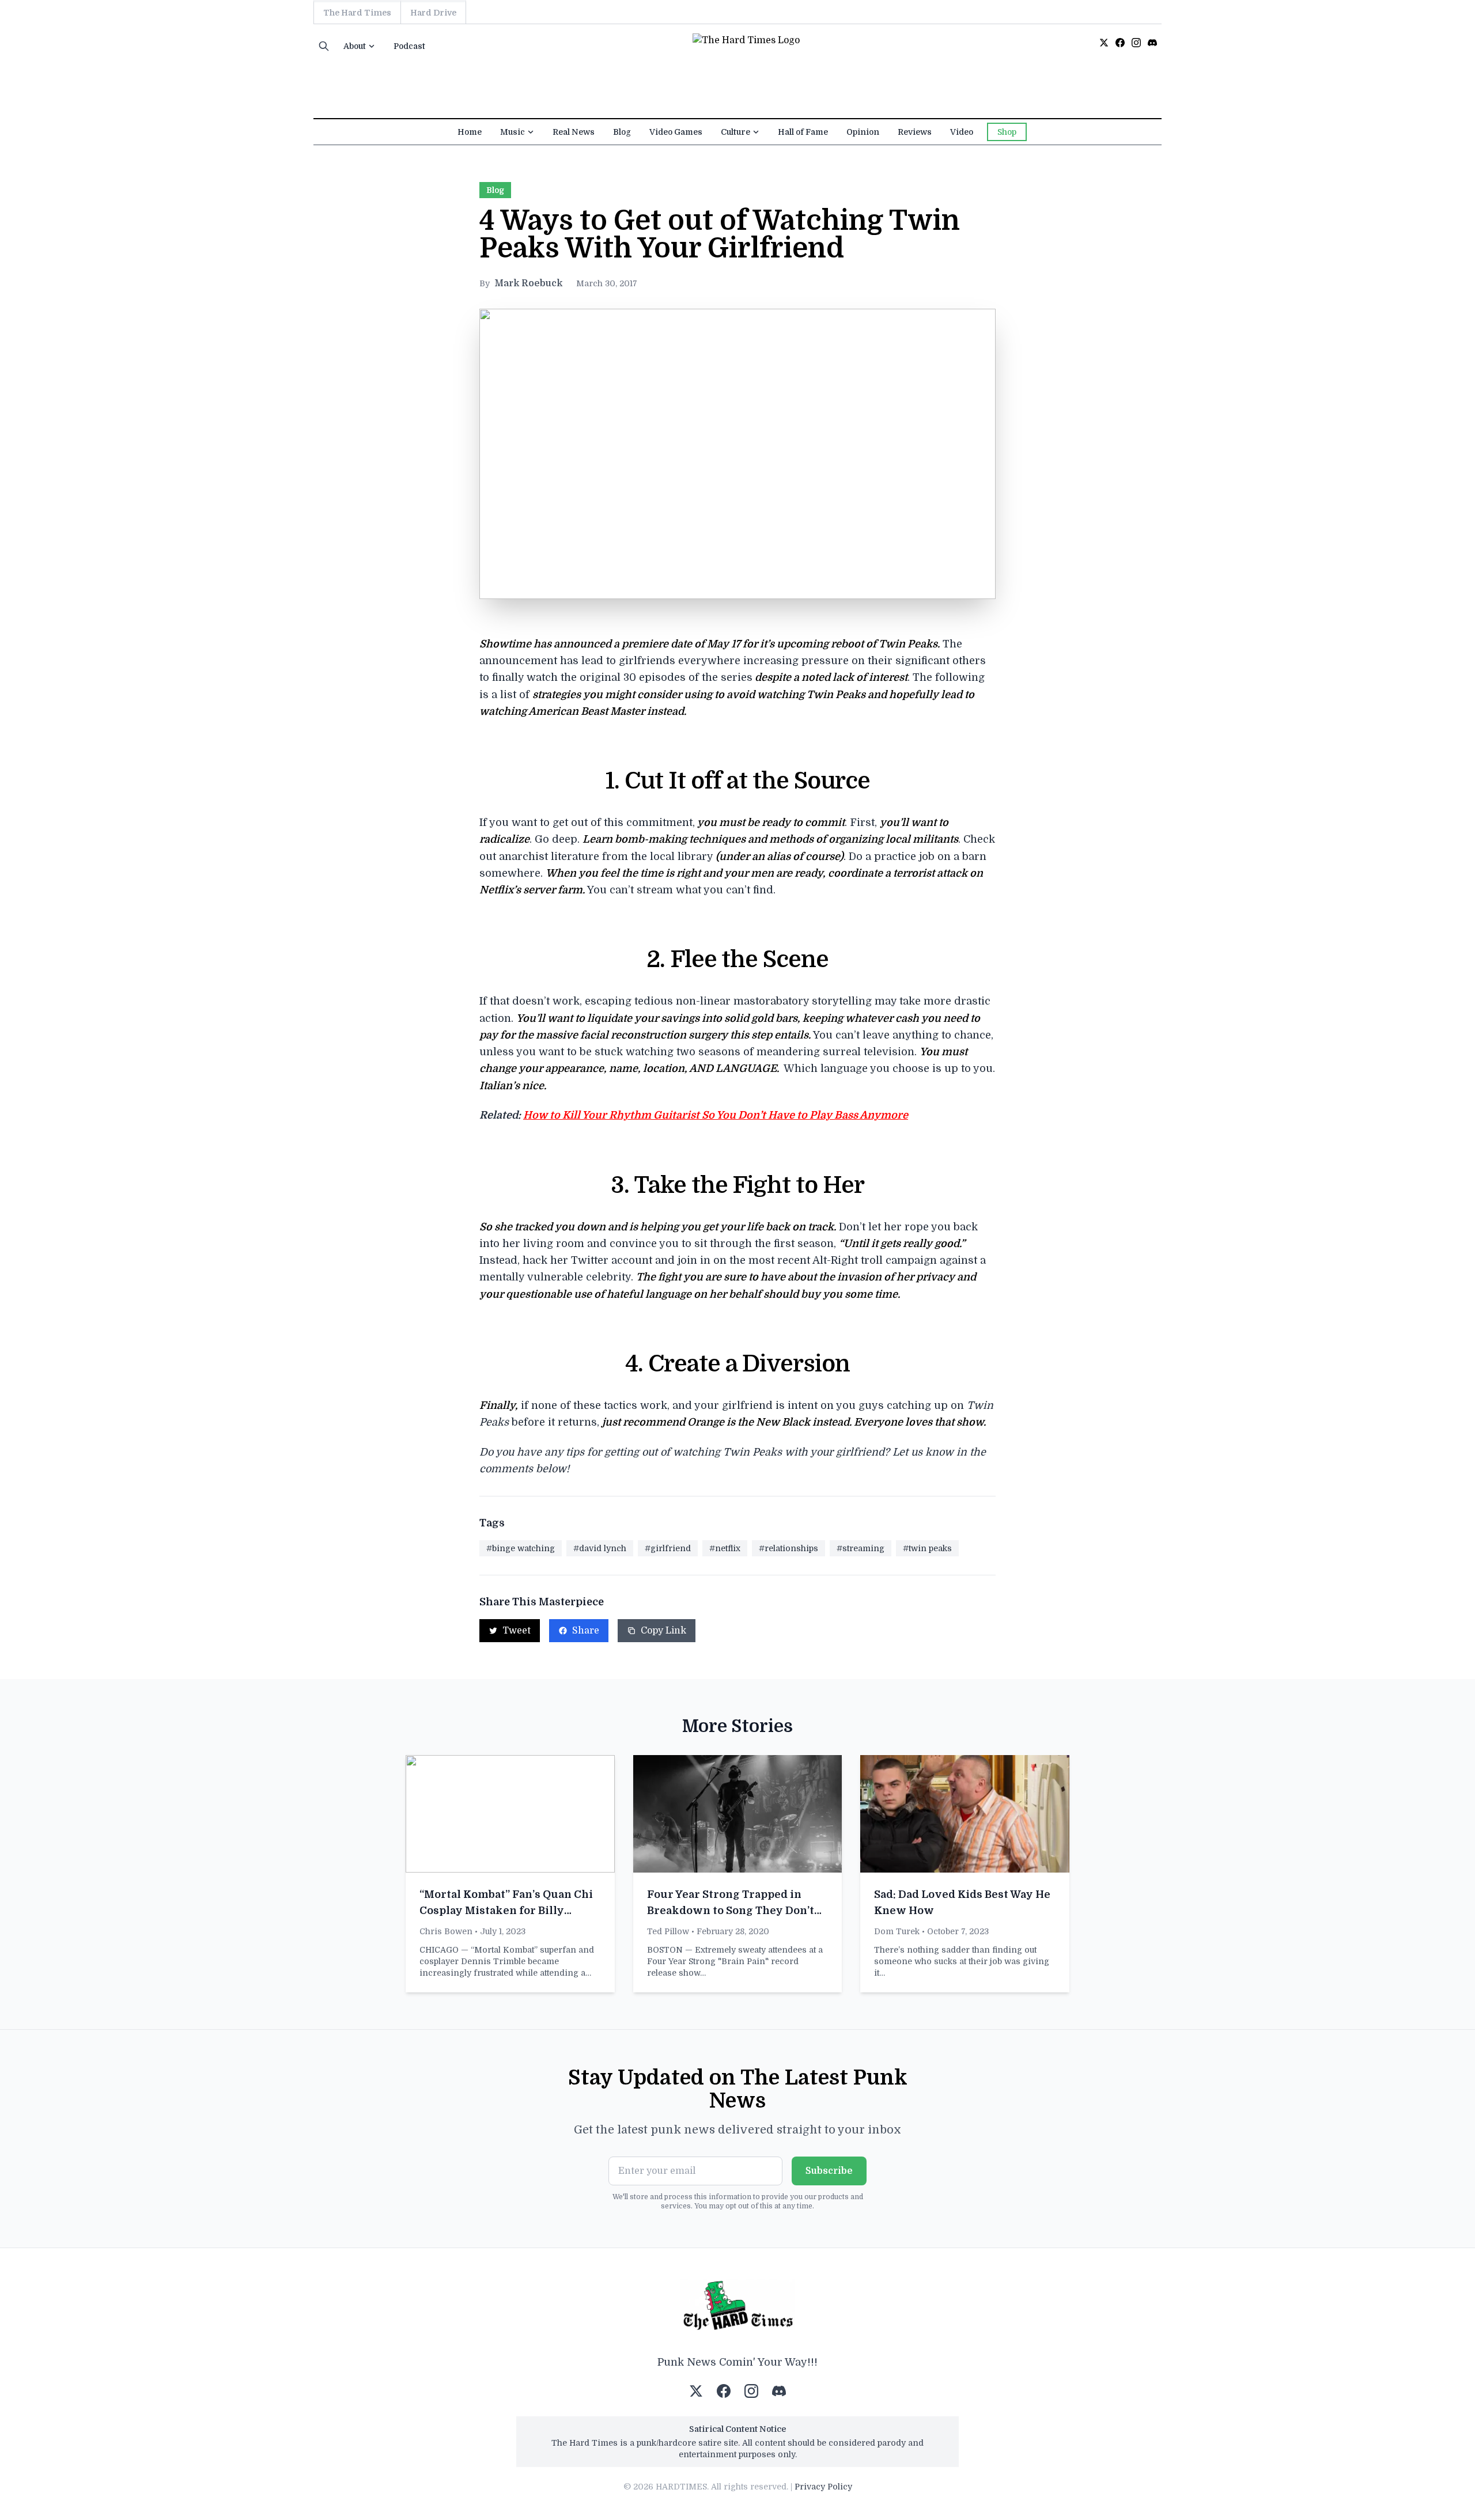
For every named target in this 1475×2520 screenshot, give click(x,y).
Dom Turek (897, 1931)
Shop (1007, 132)
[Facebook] (1120, 43)
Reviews (915, 132)
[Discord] (1152, 43)
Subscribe (829, 2171)
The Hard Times (357, 13)
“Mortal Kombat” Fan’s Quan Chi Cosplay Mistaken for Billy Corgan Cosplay (506, 1911)
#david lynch (600, 1548)
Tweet (517, 1631)
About (355, 46)
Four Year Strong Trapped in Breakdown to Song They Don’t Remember (731, 1911)
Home (470, 132)
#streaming (861, 1548)
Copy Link (663, 1631)
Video (962, 132)
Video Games (676, 132)
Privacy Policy (823, 2487)
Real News (574, 132)
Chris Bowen (446, 1931)
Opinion (863, 132)
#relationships (788, 1548)
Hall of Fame (803, 132)
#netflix (725, 1548)
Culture (735, 132)
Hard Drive (433, 13)
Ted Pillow (668, 1931)
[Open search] (324, 46)
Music (513, 132)
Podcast (409, 46)
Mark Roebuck (528, 283)
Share (586, 1631)
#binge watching (521, 1548)
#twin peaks (927, 1548)
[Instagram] (1136, 43)
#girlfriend (668, 1548)
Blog (622, 132)
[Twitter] (1104, 43)
